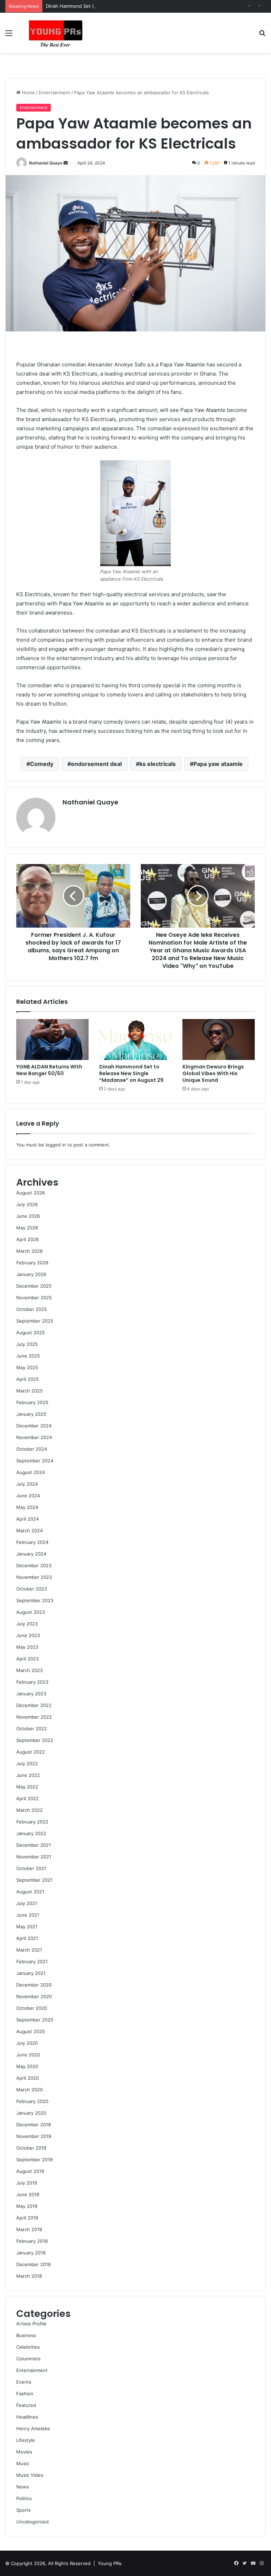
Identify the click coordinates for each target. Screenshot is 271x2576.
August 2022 (31, 1752)
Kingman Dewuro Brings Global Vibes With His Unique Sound (213, 1073)
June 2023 (28, 1635)
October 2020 (32, 2008)
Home (28, 92)
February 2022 (32, 1822)
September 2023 (35, 1600)
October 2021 (31, 1868)
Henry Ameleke (33, 2428)
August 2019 (30, 2171)
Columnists (28, 2359)
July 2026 (27, 1204)
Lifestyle (26, 2440)
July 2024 (27, 1484)
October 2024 (32, 1449)
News (23, 2487)
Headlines (27, 2417)
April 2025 (28, 1379)
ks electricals (158, 764)
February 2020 (32, 2101)
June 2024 (28, 1496)
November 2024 (34, 1437)
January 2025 (31, 1414)
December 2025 (34, 1286)
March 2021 (29, 1950)
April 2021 (27, 1938)
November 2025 (34, 1298)
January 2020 (31, 2113)
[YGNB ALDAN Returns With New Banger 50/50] (52, 1040)
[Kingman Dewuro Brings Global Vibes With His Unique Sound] (219, 1040)
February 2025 (32, 1402)
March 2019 (29, 2229)
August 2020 (31, 2031)
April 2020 (28, 2078)
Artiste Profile (31, 2324)
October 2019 (31, 2148)
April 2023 (28, 1659)
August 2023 (31, 1612)
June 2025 (28, 1356)
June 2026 (28, 1216)
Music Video (30, 2475)
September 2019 (34, 2159)
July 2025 (27, 1344)
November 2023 (34, 1577)
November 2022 (34, 1717)
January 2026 (31, 1274)
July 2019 (27, 2183)
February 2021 (32, 1961)
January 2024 (31, 1554)
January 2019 (31, 2253)
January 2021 (31, 1973)
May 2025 (27, 1367)
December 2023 (34, 1565)
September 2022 (35, 1740)
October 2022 (32, 1729)
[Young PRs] (55, 33)
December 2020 (34, 1985)
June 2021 (28, 1915)
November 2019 (34, 2136)
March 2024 (29, 1530)
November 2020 (34, 1996)
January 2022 (31, 1833)
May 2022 (27, 1787)
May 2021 (27, 1927)
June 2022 (28, 1775)
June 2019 (28, 2194)
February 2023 (32, 1682)
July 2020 (27, 2043)
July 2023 (27, 1624)
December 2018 (34, 2264)
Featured (26, 2405)
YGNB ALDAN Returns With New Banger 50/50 (49, 1070)
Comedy (42, 764)
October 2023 (32, 1589)
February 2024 (32, 1542)
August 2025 (31, 1332)
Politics (24, 2498)
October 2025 (32, 1309)
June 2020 (28, 2055)
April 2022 (28, 1798)
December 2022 (34, 1705)
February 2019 (32, 2241)
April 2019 (27, 2218)
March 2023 (29, 1670)
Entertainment (55, 92)
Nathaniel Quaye (46, 163)
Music (23, 2463)
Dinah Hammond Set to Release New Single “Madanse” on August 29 (122, 6)
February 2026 (32, 1263)
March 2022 (29, 1810)
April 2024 (28, 1519)
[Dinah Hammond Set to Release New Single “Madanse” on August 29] (135, 1040)
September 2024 (35, 1461)
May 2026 (27, 1228)
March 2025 (29, 1391)
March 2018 (29, 2276)
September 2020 (35, 2020)
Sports (23, 2510)
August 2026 (31, 1193)
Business (26, 2335)
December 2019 (34, 2125)
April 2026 (28, 1239)
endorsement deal (96, 764)
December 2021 (34, 1845)
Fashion (25, 2394)
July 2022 (27, 1763)
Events (24, 2382)
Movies (24, 2452)
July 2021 (27, 1903)
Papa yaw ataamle (218, 764)
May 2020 (27, 2066)
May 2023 (27, 1647)
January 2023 (31, 1694)
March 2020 (29, 2090)
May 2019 (27, 2206)
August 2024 (31, 1472)
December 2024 (34, 1426)
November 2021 (34, 1857)
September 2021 (34, 1880)
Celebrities (28, 2347)
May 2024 (27, 1507)
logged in (56, 1145)
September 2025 (35, 1321)
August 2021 (30, 1892)
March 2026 (29, 1251)
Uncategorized (32, 2522)
